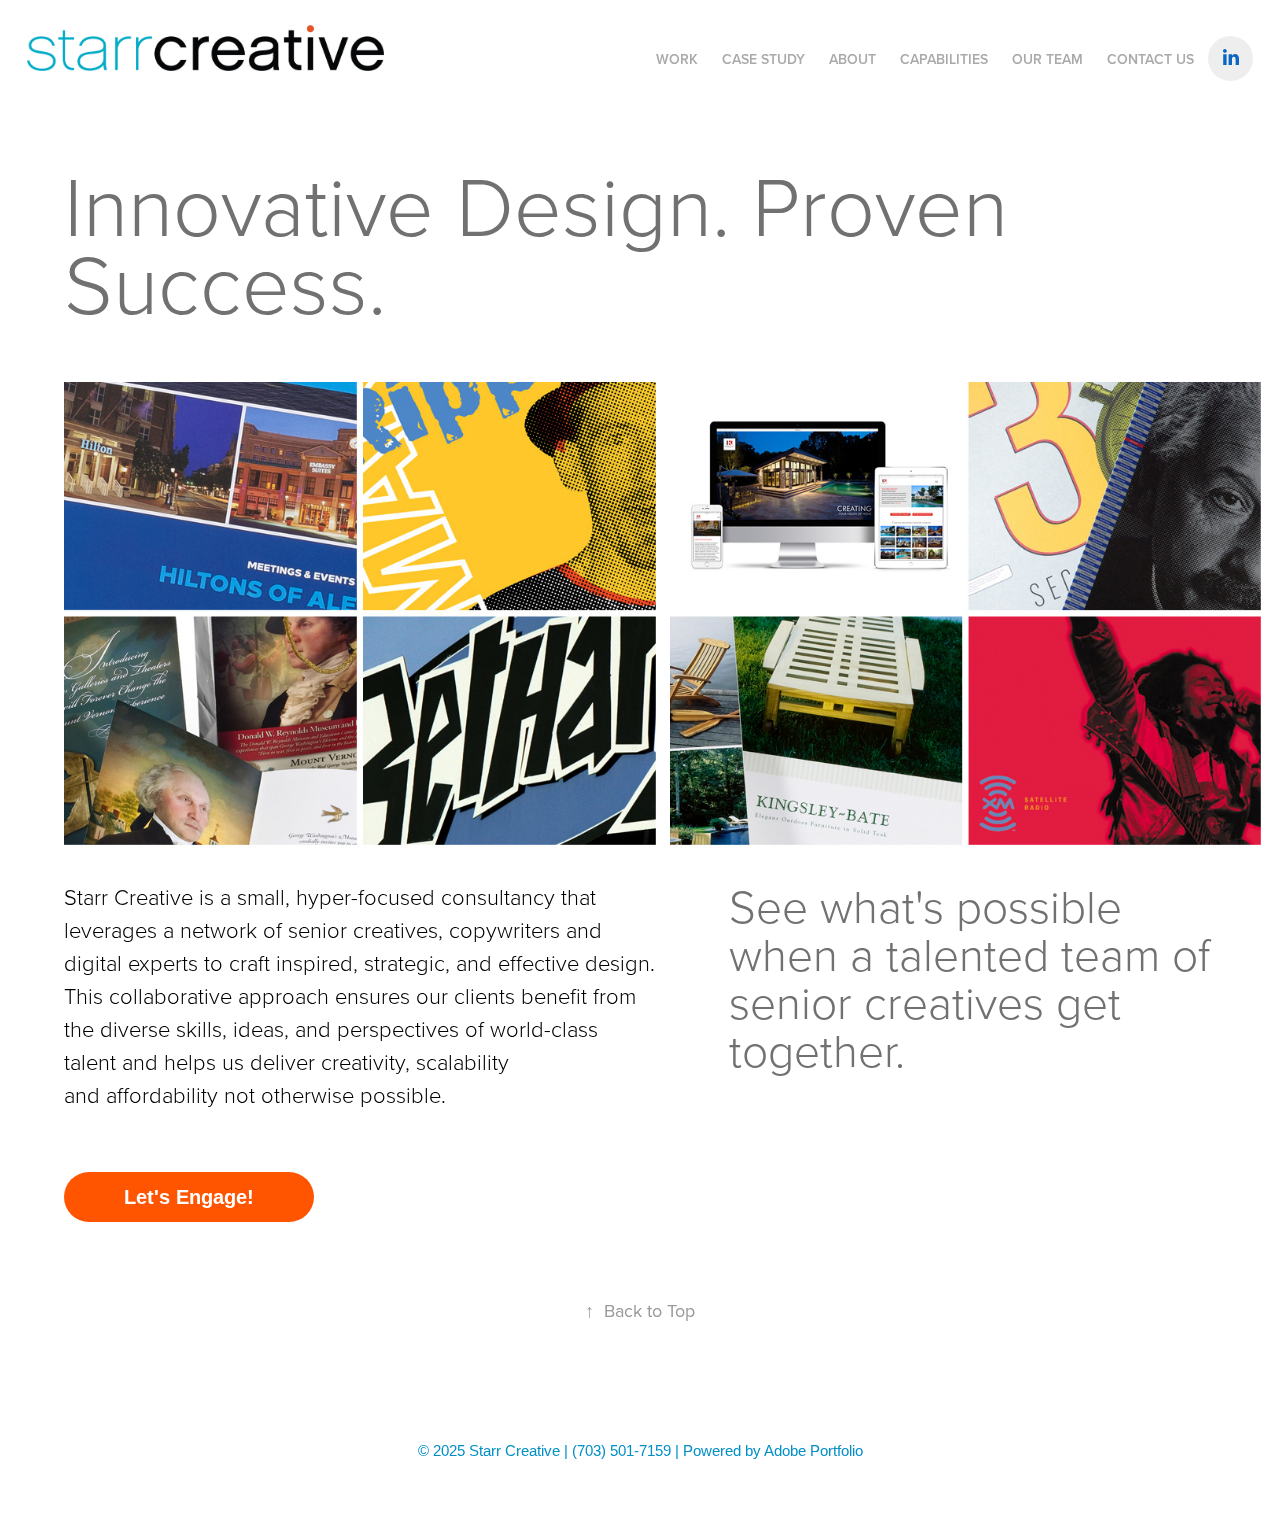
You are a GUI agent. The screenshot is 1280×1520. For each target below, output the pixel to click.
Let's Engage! (189, 1197)
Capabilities (944, 59)
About (852, 59)
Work (677, 59)
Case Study (763, 59)
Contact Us (1150, 59)
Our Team (1047, 59)
